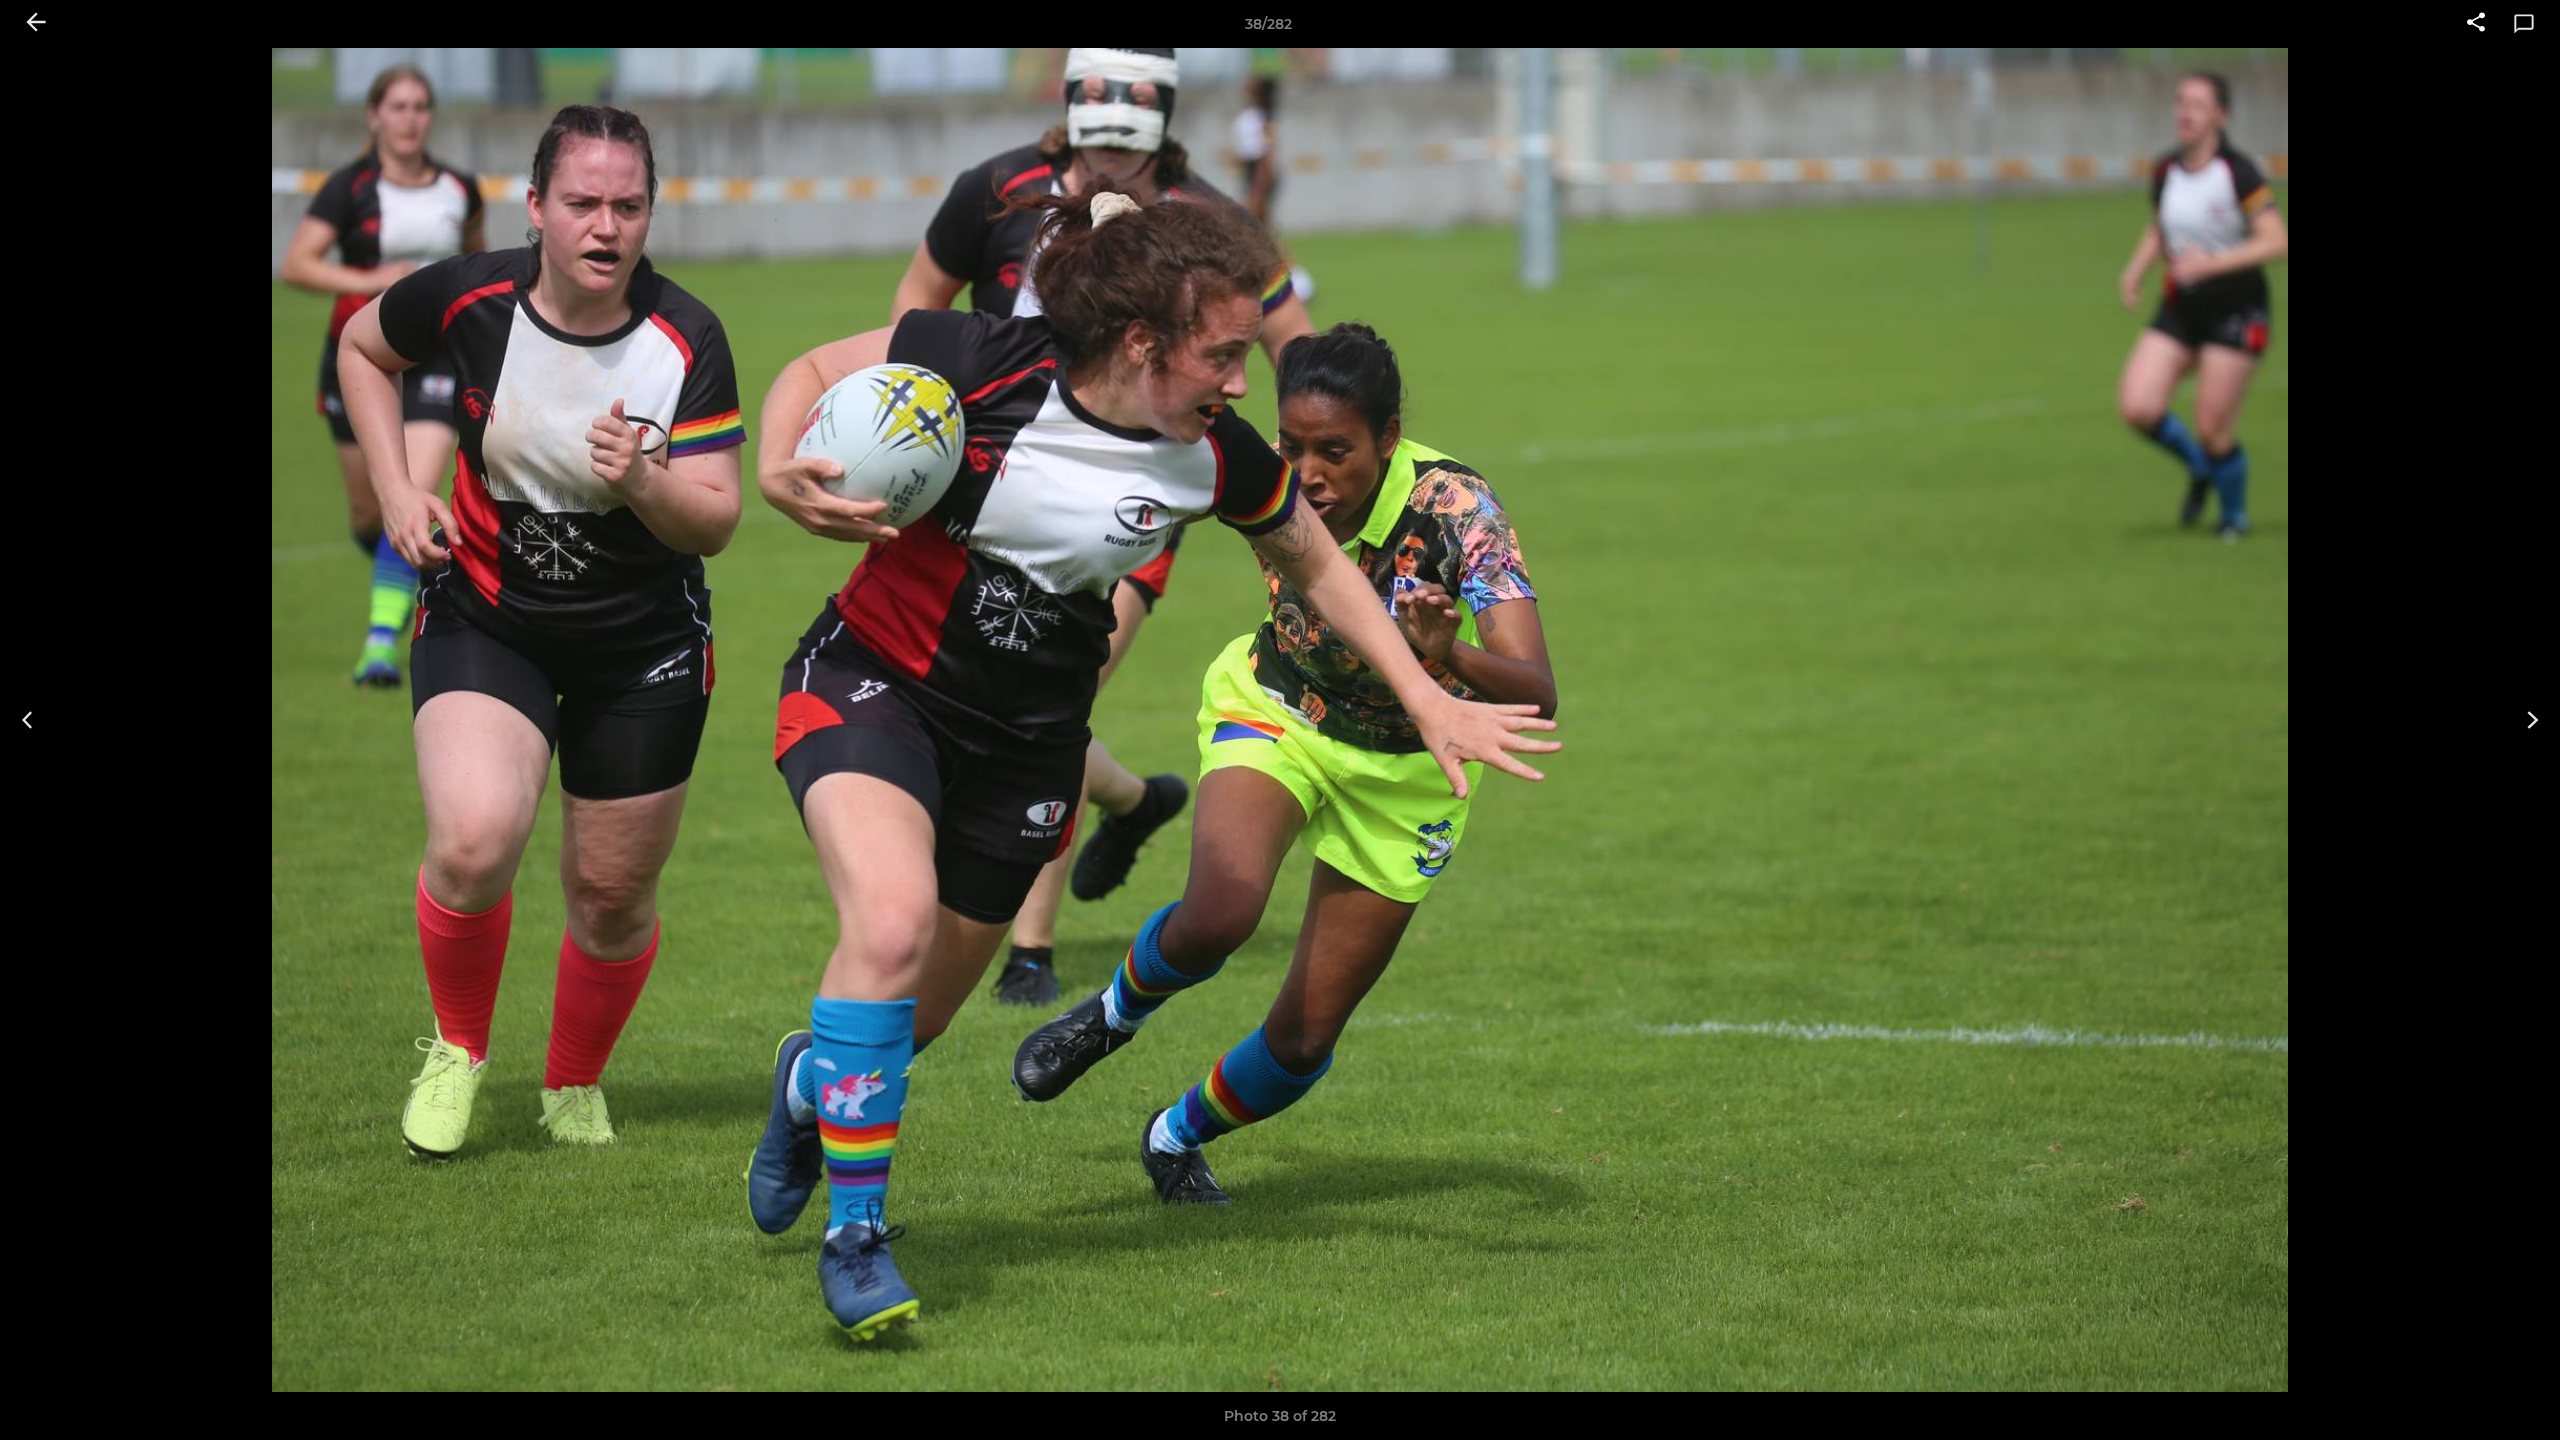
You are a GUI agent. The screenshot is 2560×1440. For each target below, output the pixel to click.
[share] (2476, 24)
